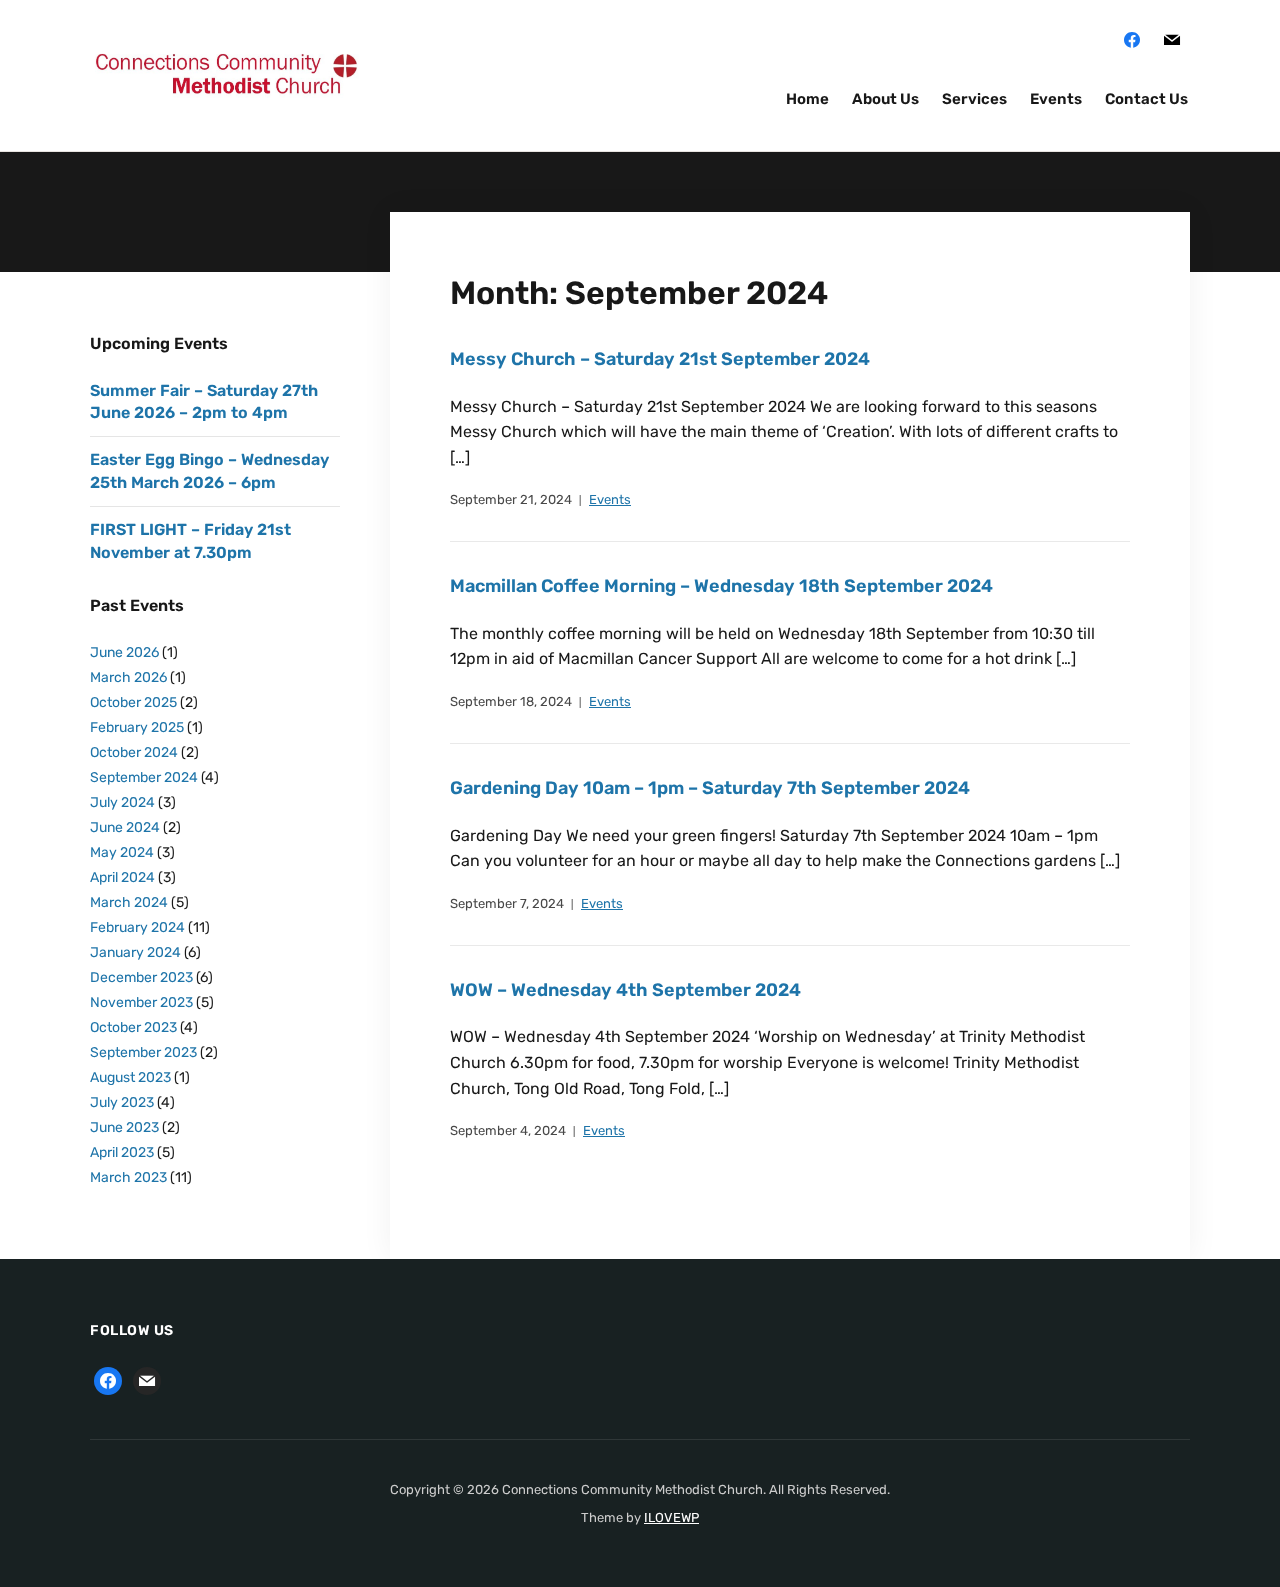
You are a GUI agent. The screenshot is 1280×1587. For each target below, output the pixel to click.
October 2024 (134, 752)
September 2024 (144, 777)
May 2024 (122, 852)
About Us (885, 99)
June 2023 (124, 1127)
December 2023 (141, 977)
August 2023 (130, 1077)
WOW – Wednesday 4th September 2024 (625, 990)
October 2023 (133, 1027)
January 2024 (135, 952)
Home (807, 99)
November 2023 (141, 1002)
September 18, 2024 (511, 701)
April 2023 (122, 1152)
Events (1056, 99)
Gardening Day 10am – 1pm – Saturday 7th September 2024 (710, 788)
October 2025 (133, 702)
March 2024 (129, 902)
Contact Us (1146, 99)
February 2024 (137, 927)
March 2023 (128, 1177)
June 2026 (124, 652)
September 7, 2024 (507, 903)
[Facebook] (1132, 39)
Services (974, 99)
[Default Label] (1172, 39)
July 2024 (122, 802)
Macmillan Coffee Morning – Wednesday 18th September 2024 (721, 586)
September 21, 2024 (511, 499)
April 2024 (122, 877)
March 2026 (128, 677)
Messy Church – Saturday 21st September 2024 (660, 359)
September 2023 (143, 1052)
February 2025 (137, 727)
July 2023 (122, 1102)
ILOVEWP (671, 1517)
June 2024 (125, 827)
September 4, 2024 (508, 1130)
